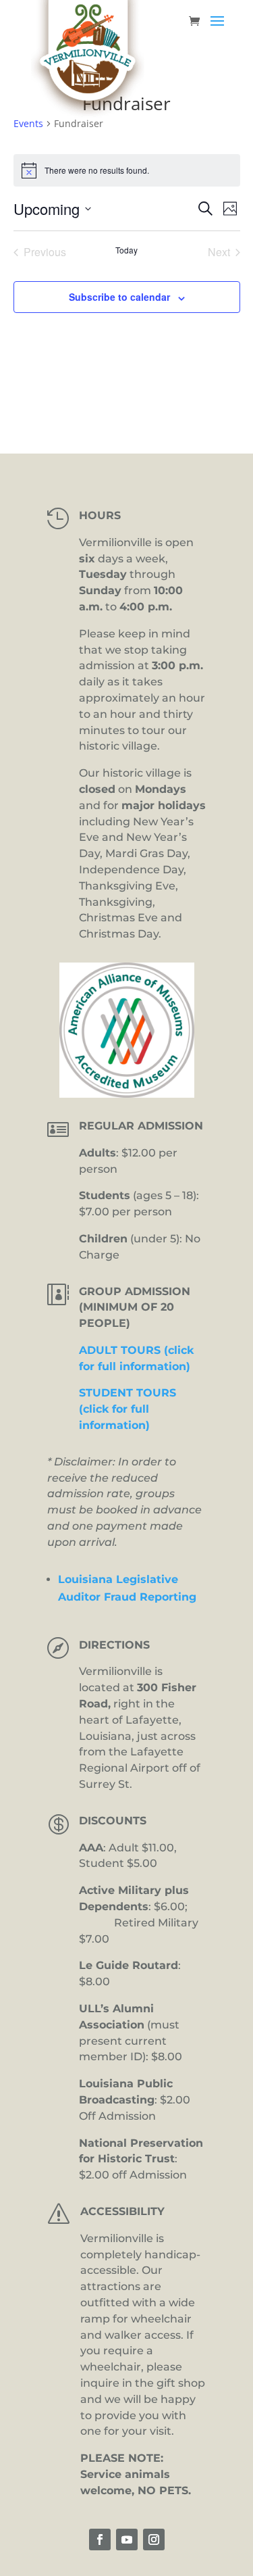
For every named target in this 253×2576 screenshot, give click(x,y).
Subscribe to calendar (119, 297)
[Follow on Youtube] (127, 2539)
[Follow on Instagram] (154, 2539)
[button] (217, 30)
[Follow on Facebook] (100, 2539)
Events (28, 123)
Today (126, 250)
